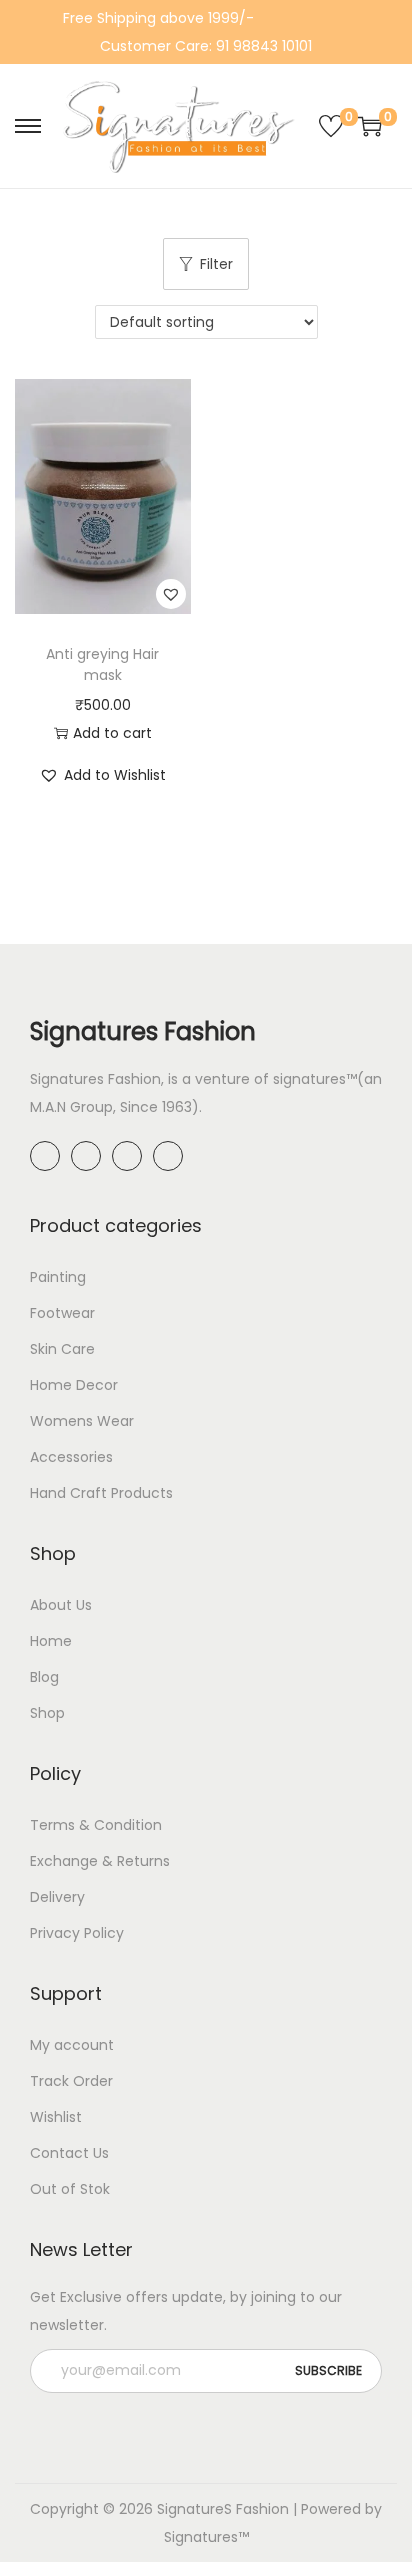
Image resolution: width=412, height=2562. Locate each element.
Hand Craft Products (101, 1493)
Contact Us (69, 2153)
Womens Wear (82, 1421)
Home (51, 1641)
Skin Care (62, 1349)
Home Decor (74, 1385)
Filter (216, 264)
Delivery (57, 1897)
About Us (61, 1605)
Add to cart (112, 733)
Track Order (71, 2081)
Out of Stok (70, 2189)
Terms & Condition (96, 1825)
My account (72, 2045)
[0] (331, 126)
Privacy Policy (77, 1933)
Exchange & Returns (100, 1861)
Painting (58, 1277)
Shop (47, 1713)
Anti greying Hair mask (102, 664)
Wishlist (56, 2117)
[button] (171, 594)
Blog (44, 1677)
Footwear (62, 1313)
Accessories (71, 1457)
